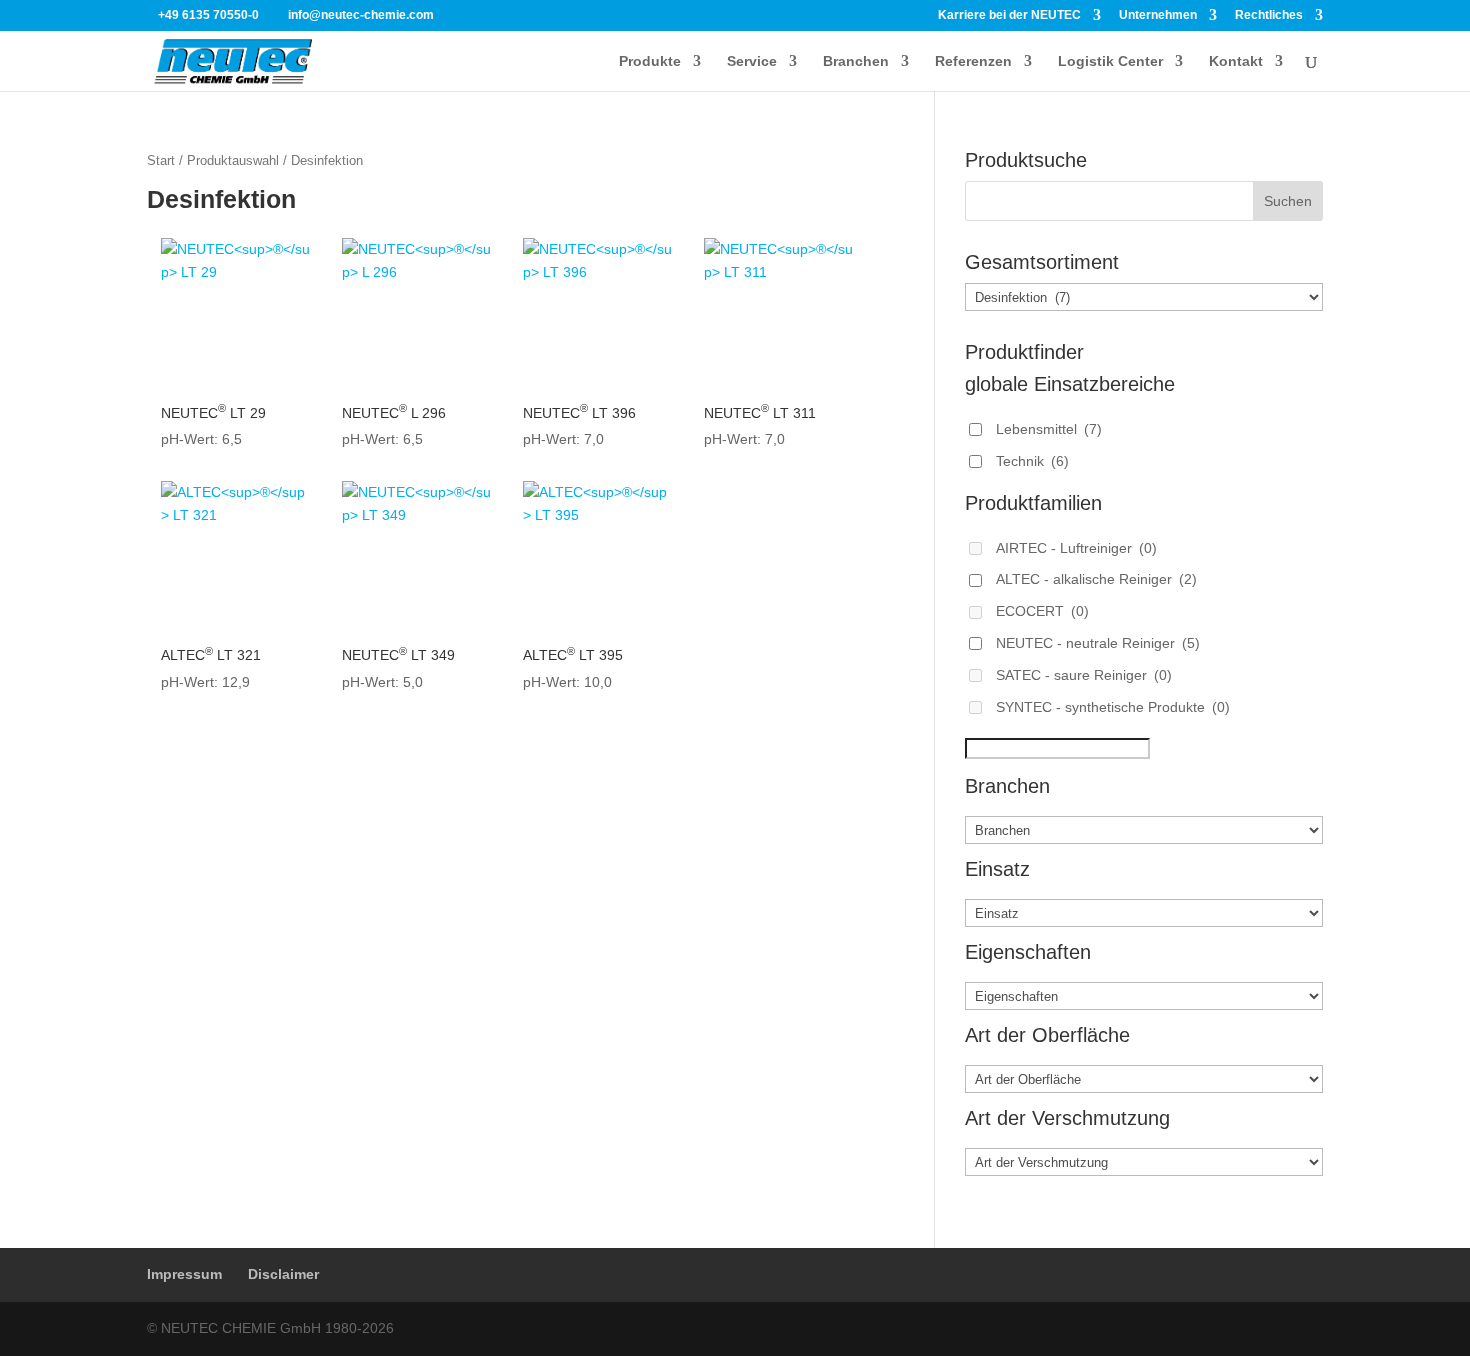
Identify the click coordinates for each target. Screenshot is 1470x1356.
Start (161, 160)
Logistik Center (1110, 61)
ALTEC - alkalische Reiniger (1096, 579)
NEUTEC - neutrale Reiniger (1098, 643)
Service (752, 61)
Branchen (856, 61)
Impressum (184, 1274)
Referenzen (973, 61)
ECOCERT (1042, 611)
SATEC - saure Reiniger (1084, 675)
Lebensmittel (1049, 429)
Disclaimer (283, 1274)
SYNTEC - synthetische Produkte (1113, 707)
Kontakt (1236, 61)
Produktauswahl (233, 160)
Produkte (650, 61)
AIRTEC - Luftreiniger (1076, 548)
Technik (1032, 461)
